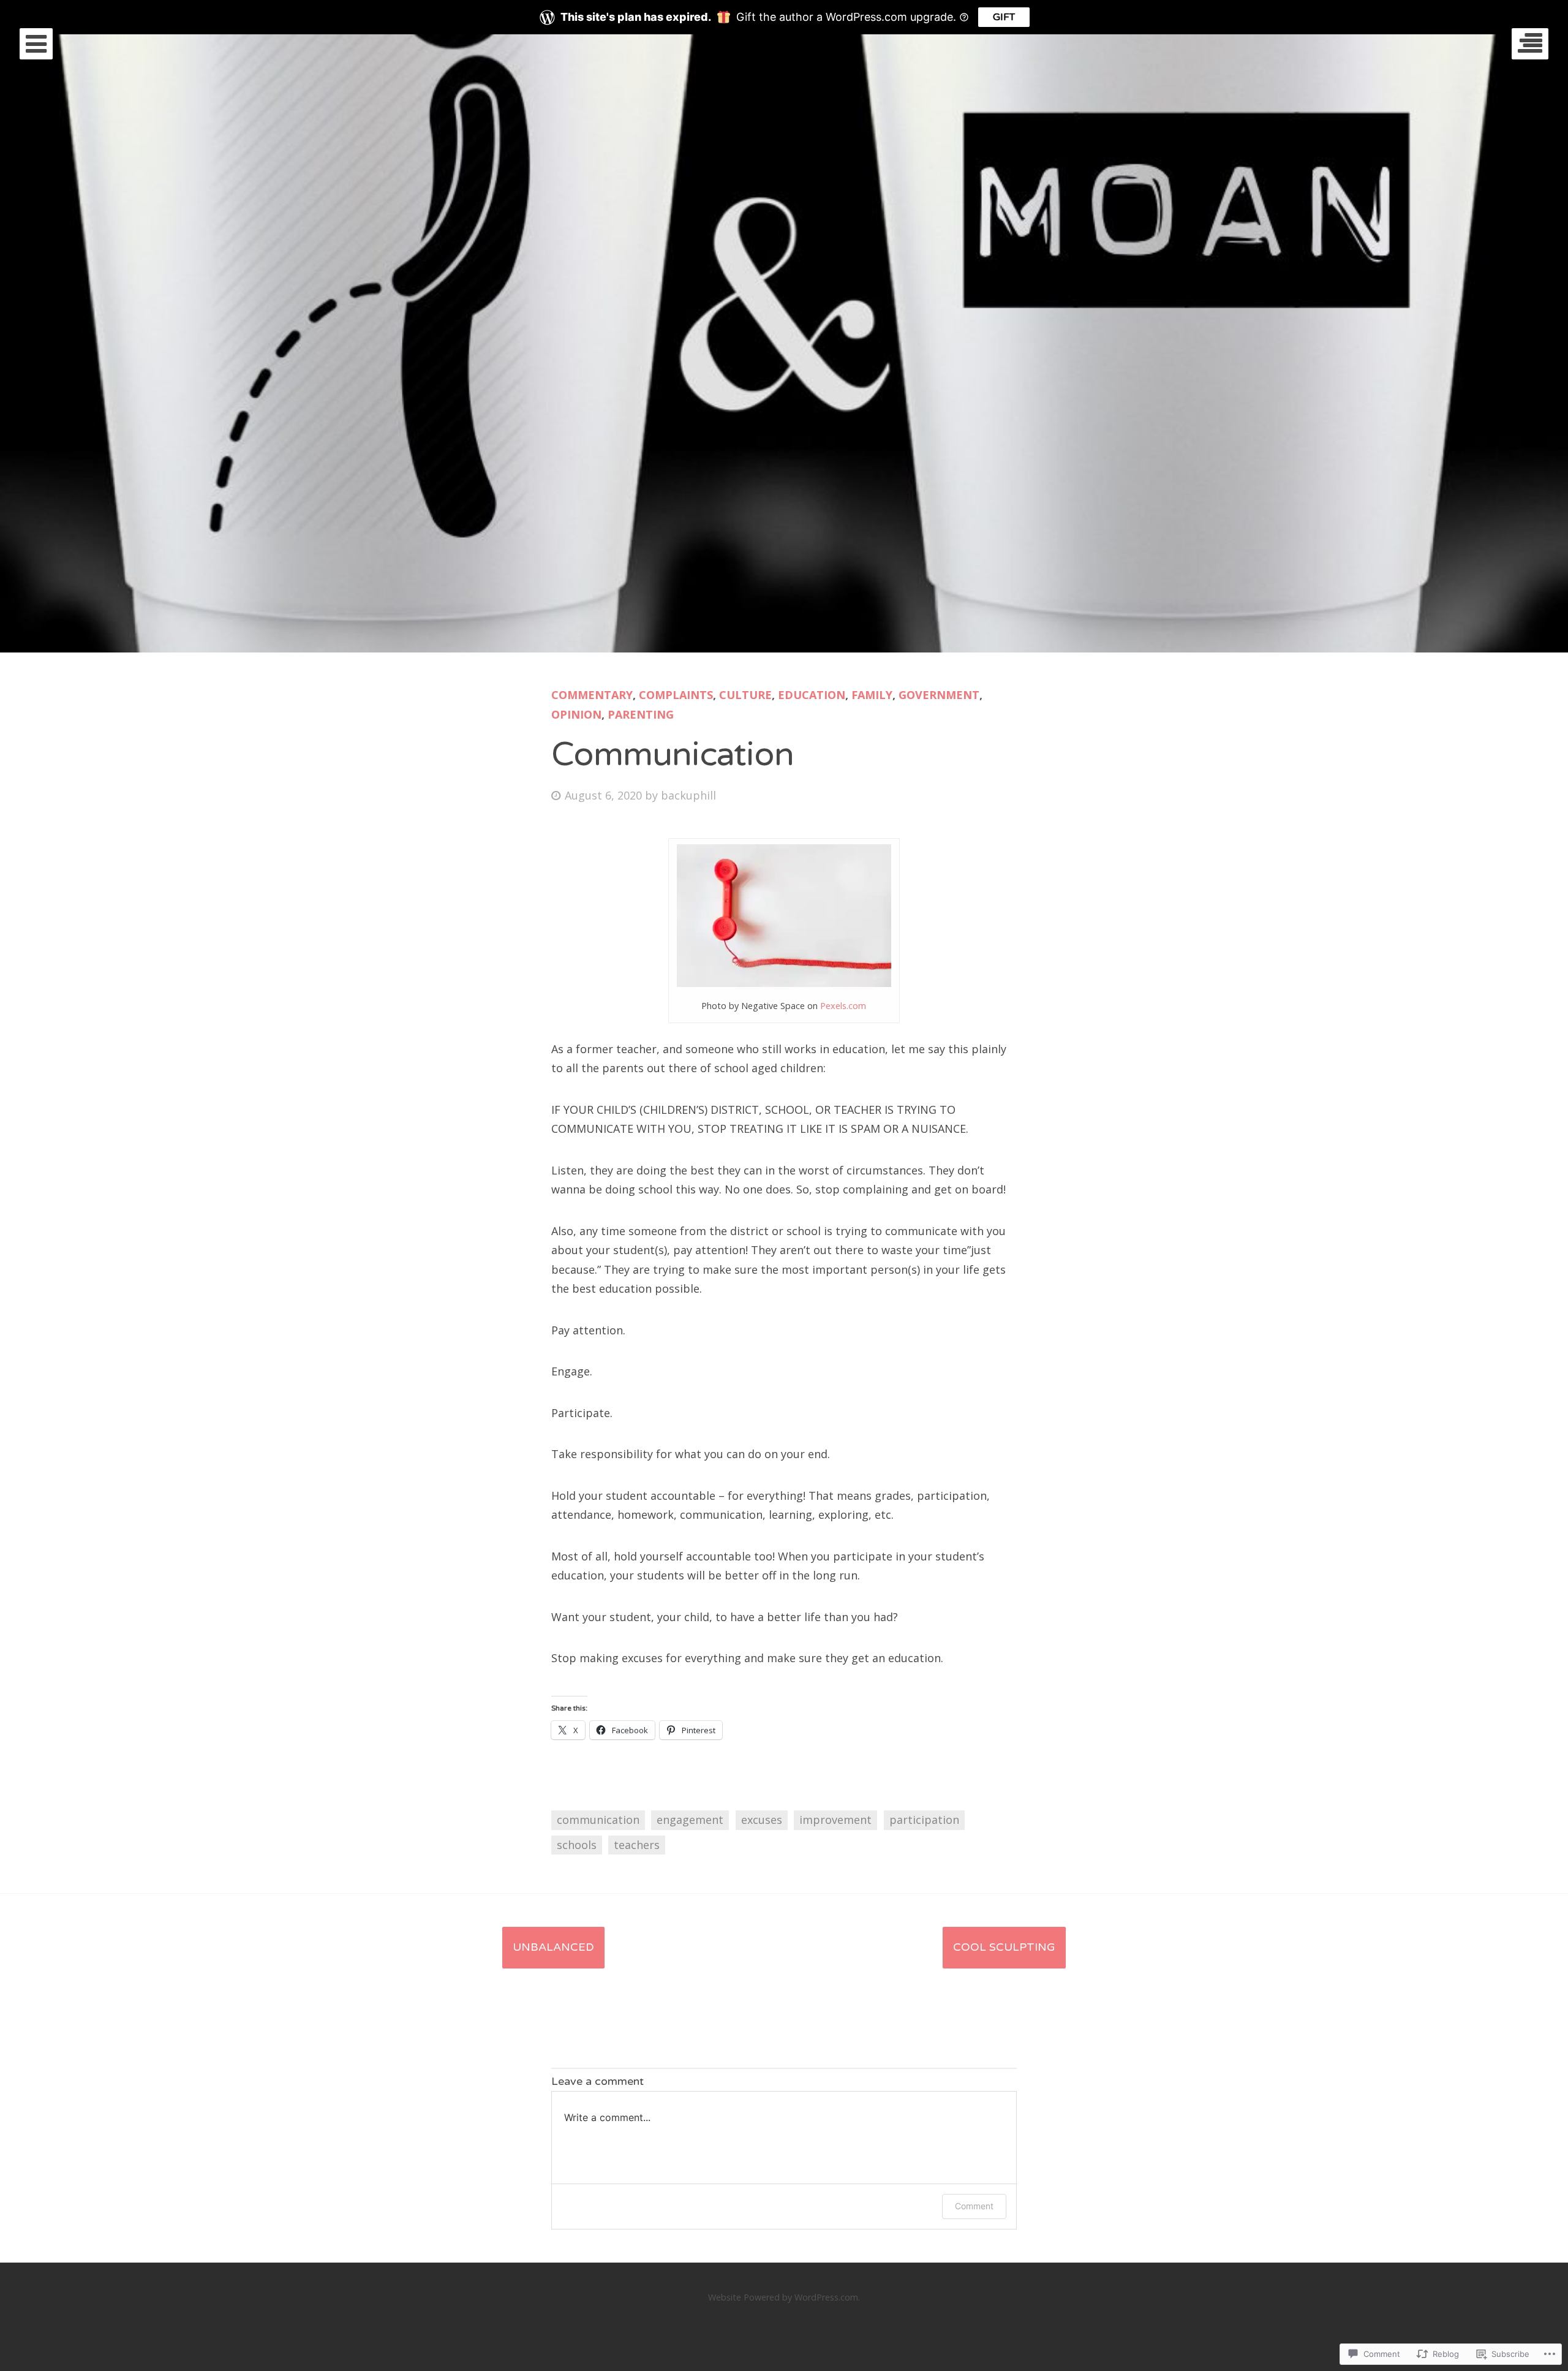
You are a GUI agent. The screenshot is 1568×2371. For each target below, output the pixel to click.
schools (577, 1845)
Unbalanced (553, 1947)
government (939, 695)
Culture (745, 695)
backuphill (688, 795)
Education (812, 695)
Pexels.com (843, 1006)
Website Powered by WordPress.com (783, 2297)
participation (924, 1820)
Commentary (592, 695)
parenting (641, 714)
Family (872, 695)
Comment (974, 2206)
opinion (576, 714)
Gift (1004, 17)
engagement (690, 1820)
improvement (835, 1820)
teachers (637, 1845)
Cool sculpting (1004, 1947)
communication (598, 1820)
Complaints (676, 695)
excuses (762, 1820)
